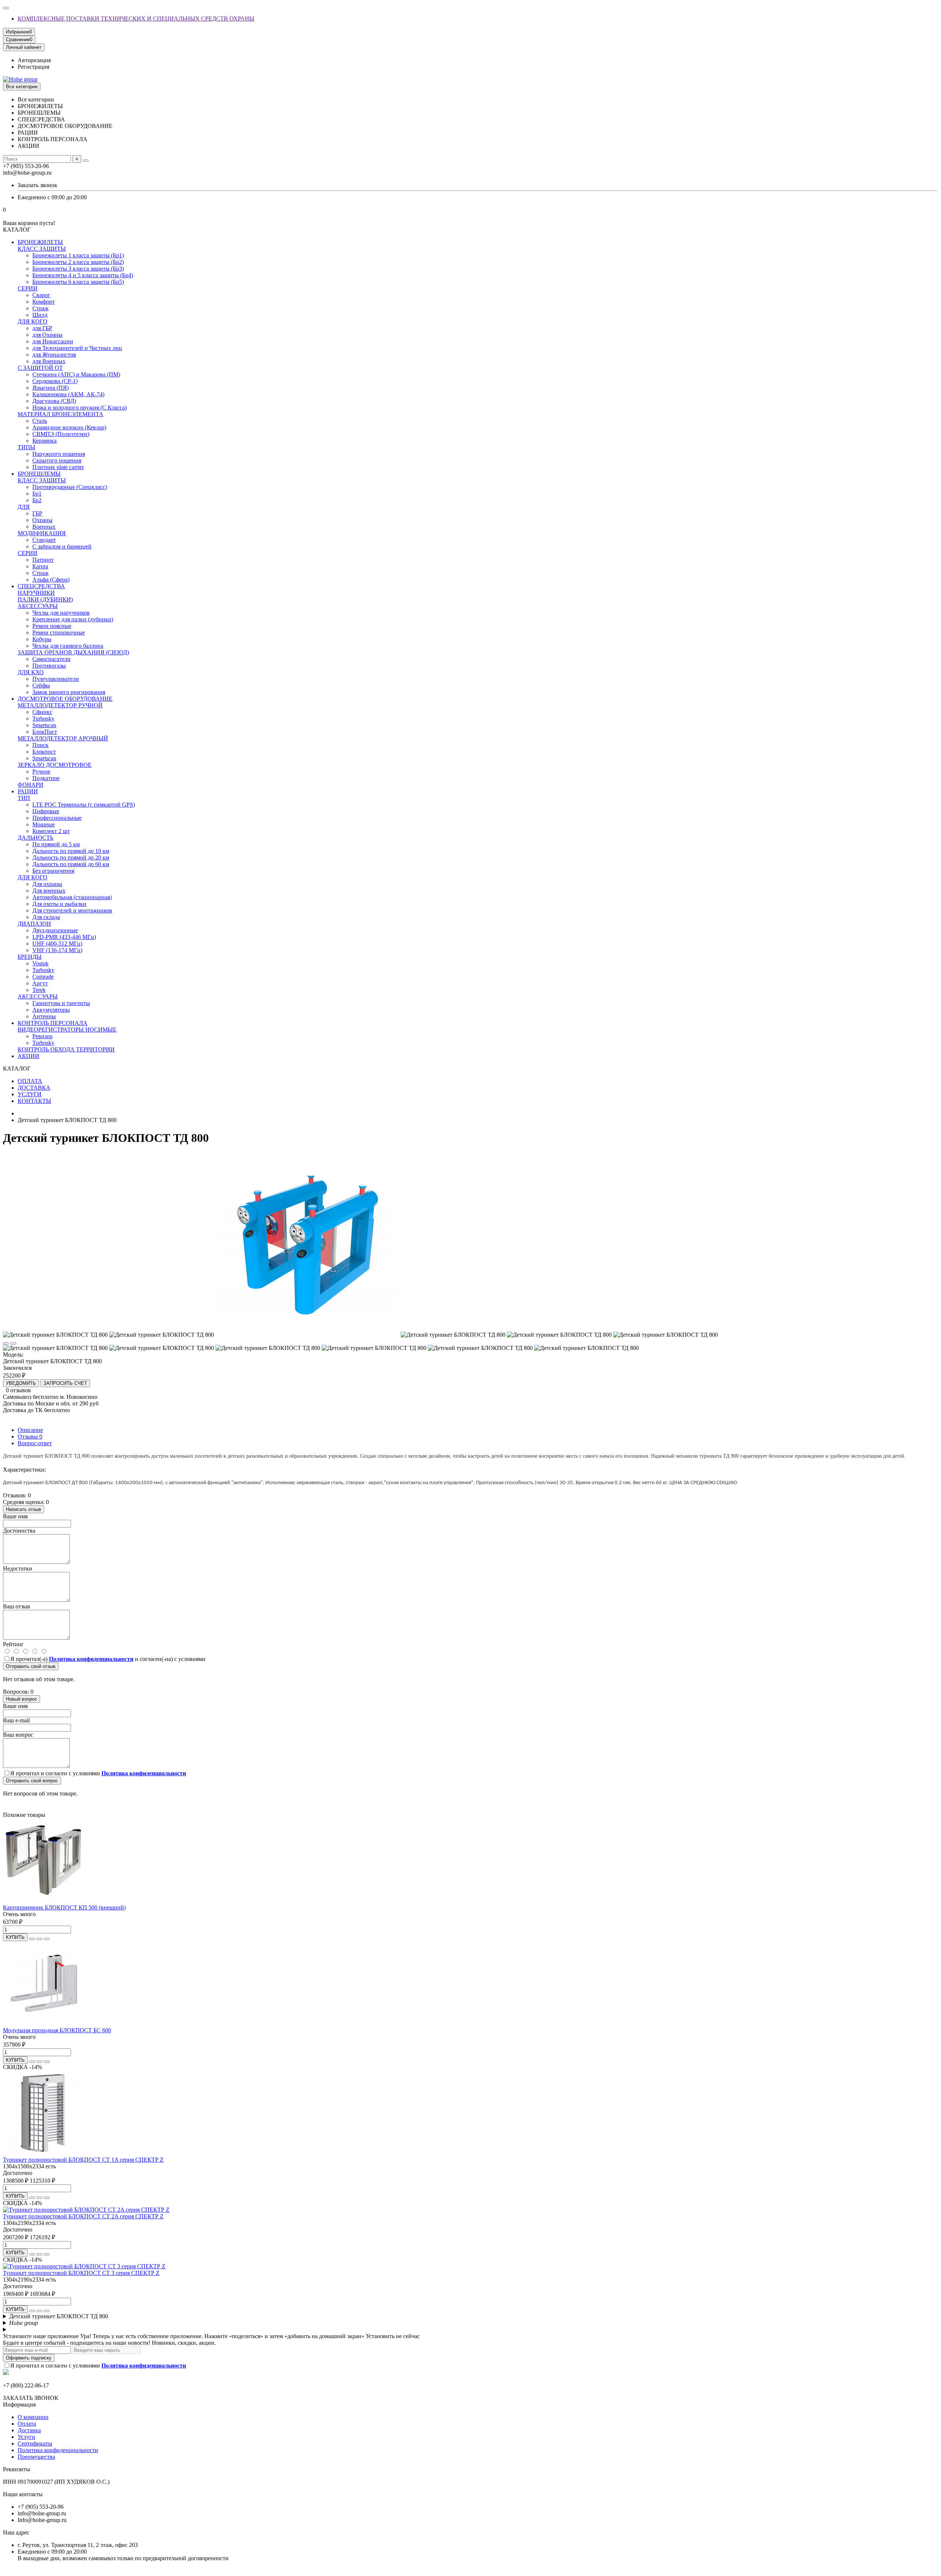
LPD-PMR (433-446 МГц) (64, 937)
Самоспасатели (51, 659)
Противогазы (49, 666)
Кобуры (42, 639)
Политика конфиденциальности (58, 2450)
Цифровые (46, 811)
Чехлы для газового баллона (68, 646)
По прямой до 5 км (56, 844)
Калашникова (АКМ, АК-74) (68, 394)
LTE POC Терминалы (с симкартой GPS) (84, 805)
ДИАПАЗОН (34, 924)
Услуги (26, 2437)
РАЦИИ (28, 791)
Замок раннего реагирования (69, 692)
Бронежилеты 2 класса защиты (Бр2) (78, 262)
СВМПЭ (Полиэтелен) (61, 434)
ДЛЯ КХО (31, 672)
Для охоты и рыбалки (59, 904)
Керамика (44, 441)
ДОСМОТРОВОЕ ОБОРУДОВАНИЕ (65, 699)
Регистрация (33, 67)
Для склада (46, 917)
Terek (39, 990)
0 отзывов (18, 1390)
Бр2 (37, 500)
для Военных (49, 361)
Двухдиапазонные (55, 930)
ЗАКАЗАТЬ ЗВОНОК (31, 2398)
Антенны (44, 1016)
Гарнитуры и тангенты (61, 1003)
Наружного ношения (59, 454)
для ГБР (42, 328)
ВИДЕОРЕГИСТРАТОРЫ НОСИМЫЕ (67, 1030)
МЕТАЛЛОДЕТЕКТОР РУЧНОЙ (60, 705)
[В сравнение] (13, 1343)
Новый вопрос (22, 1699)
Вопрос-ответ (35, 1443)
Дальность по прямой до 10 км (71, 851)
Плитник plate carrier (58, 467)
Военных (44, 527)
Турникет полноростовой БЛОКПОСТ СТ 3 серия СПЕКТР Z (81, 2273)
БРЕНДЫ (30, 957)
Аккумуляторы (51, 1010)
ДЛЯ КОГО (33, 321)
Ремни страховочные (59, 633)
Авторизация (34, 60)
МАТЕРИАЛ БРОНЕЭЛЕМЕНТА (60, 414)
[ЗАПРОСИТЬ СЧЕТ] (32, 1939)
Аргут (40, 983)
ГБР (37, 513)
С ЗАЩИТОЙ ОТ (40, 368)
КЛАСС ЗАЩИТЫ (42, 249)
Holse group (24, 2323)
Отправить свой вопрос (32, 1781)
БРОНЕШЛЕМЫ (39, 474)
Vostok (40, 963)
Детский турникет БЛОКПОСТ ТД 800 (59, 2316)
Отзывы (30, 1437)
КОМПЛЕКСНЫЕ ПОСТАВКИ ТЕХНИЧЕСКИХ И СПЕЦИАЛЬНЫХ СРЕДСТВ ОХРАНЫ (136, 19)
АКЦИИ (28, 1056)
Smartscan (44, 725)
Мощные (44, 824)
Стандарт (44, 540)
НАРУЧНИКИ (36, 593)
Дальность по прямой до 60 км (71, 864)
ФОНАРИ (31, 785)
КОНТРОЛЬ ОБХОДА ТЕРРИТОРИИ (66, 1049)
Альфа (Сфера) (51, 580)
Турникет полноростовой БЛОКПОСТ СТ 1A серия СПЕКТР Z (83, 2160)
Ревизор (42, 1036)
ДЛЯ (24, 507)
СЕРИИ (28, 288)
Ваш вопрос (18, 1735)
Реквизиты (17, 2469)
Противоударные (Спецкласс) (70, 487)
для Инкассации (53, 341)
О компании (33, 2417)
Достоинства (19, 1531)
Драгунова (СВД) (54, 401)
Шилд (40, 315)
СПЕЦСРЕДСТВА (41, 586)
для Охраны (47, 335)
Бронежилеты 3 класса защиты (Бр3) (78, 269)
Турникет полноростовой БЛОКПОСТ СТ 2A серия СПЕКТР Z (83, 2216)
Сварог (41, 295)
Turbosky (43, 719)
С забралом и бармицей (62, 546)
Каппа (40, 566)
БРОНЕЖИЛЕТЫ (40, 242)
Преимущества (36, 2457)
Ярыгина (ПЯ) (51, 388)
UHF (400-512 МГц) (57, 944)
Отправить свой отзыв (31, 1666)
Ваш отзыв (17, 1606)
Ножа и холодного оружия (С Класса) (80, 408)
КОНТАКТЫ (34, 1101)
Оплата (27, 2424)
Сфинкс (42, 712)
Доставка (29, 2430)
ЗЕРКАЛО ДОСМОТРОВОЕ (55, 765)
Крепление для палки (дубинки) (73, 619)
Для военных (49, 891)
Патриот (43, 560)
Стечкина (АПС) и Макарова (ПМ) (76, 374)
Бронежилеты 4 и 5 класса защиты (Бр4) (83, 275)
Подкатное (46, 778)
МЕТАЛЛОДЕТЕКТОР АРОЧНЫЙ (63, 738)
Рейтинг (13, 1644)
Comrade (43, 977)
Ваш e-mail (16, 1720)
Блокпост (44, 752)
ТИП (24, 798)
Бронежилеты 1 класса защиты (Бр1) (78, 255)
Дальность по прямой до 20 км (71, 858)
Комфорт (44, 302)
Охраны (42, 520)
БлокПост (45, 732)
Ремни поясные (52, 626)
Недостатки (18, 1569)
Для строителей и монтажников (72, 910)
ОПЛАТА (30, 1081)
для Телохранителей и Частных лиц (77, 348)
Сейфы (41, 685)
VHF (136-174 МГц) (57, 950)
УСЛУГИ (30, 1094)
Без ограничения (53, 871)
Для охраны (47, 884)
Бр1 (37, 494)
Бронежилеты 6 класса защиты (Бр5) (78, 282)
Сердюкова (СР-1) (55, 381)
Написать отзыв (24, 1509)
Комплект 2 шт (51, 831)
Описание (30, 1430)
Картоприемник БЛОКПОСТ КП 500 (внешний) (64, 1907)
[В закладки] (6, 1343)
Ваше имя (15, 1516)
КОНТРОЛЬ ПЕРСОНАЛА (53, 1023)
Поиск (40, 745)
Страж (40, 308)
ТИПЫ (26, 447)
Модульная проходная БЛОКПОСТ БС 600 (57, 2030)
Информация (19, 2404)
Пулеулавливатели (56, 679)
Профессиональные (57, 818)
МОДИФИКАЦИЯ (42, 533)
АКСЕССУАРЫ (38, 606)
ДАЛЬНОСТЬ (35, 838)
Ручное (41, 771)
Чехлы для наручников (61, 613)
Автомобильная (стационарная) (72, 897)
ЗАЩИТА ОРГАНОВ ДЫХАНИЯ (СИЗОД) (73, 652)
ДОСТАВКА (34, 1088)
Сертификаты (35, 2443)
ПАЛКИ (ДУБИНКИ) (45, 599)
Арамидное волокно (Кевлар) (69, 427)
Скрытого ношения (57, 460)
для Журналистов (54, 355)
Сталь (40, 421)
